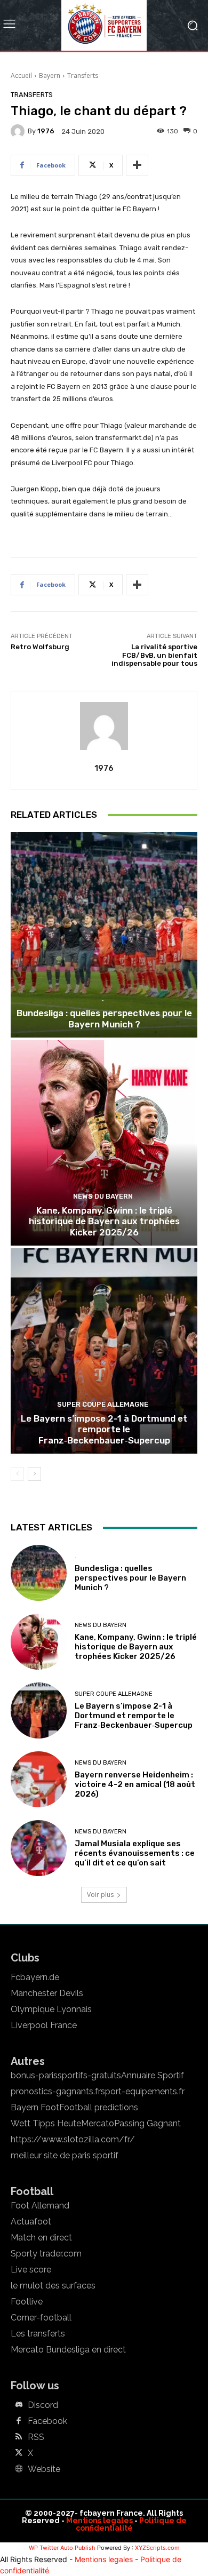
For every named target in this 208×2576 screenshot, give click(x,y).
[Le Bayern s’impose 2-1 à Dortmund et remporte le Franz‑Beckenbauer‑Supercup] (104, 1351)
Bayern (50, 75)
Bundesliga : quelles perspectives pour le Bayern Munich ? (104, 1018)
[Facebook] (19, 2421)
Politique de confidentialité (131, 2524)
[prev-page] (17, 1474)
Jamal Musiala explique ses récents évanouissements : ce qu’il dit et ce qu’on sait (135, 1853)
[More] (137, 165)
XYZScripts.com (157, 2548)
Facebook (47, 2421)
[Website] (19, 2469)
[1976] (19, 131)
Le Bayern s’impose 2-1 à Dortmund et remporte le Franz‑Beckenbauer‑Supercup (104, 1429)
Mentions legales (99, 2521)
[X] (19, 2453)
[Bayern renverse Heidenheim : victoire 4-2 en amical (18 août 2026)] (39, 1779)
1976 (46, 131)
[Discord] (19, 2405)
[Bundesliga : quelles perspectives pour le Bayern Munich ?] (104, 935)
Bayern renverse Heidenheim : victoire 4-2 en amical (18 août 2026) (135, 1784)
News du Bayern (103, 1196)
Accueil (21, 75)
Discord (43, 2405)
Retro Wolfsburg (40, 647)
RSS (36, 2437)
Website (44, 2469)
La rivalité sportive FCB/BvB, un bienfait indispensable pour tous (154, 655)
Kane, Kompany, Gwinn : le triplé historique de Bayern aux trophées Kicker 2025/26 (104, 1221)
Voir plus (100, 1895)
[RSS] (19, 2437)
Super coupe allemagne (103, 1404)
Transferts (83, 75)
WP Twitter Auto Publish (62, 2548)
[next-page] (34, 1474)
